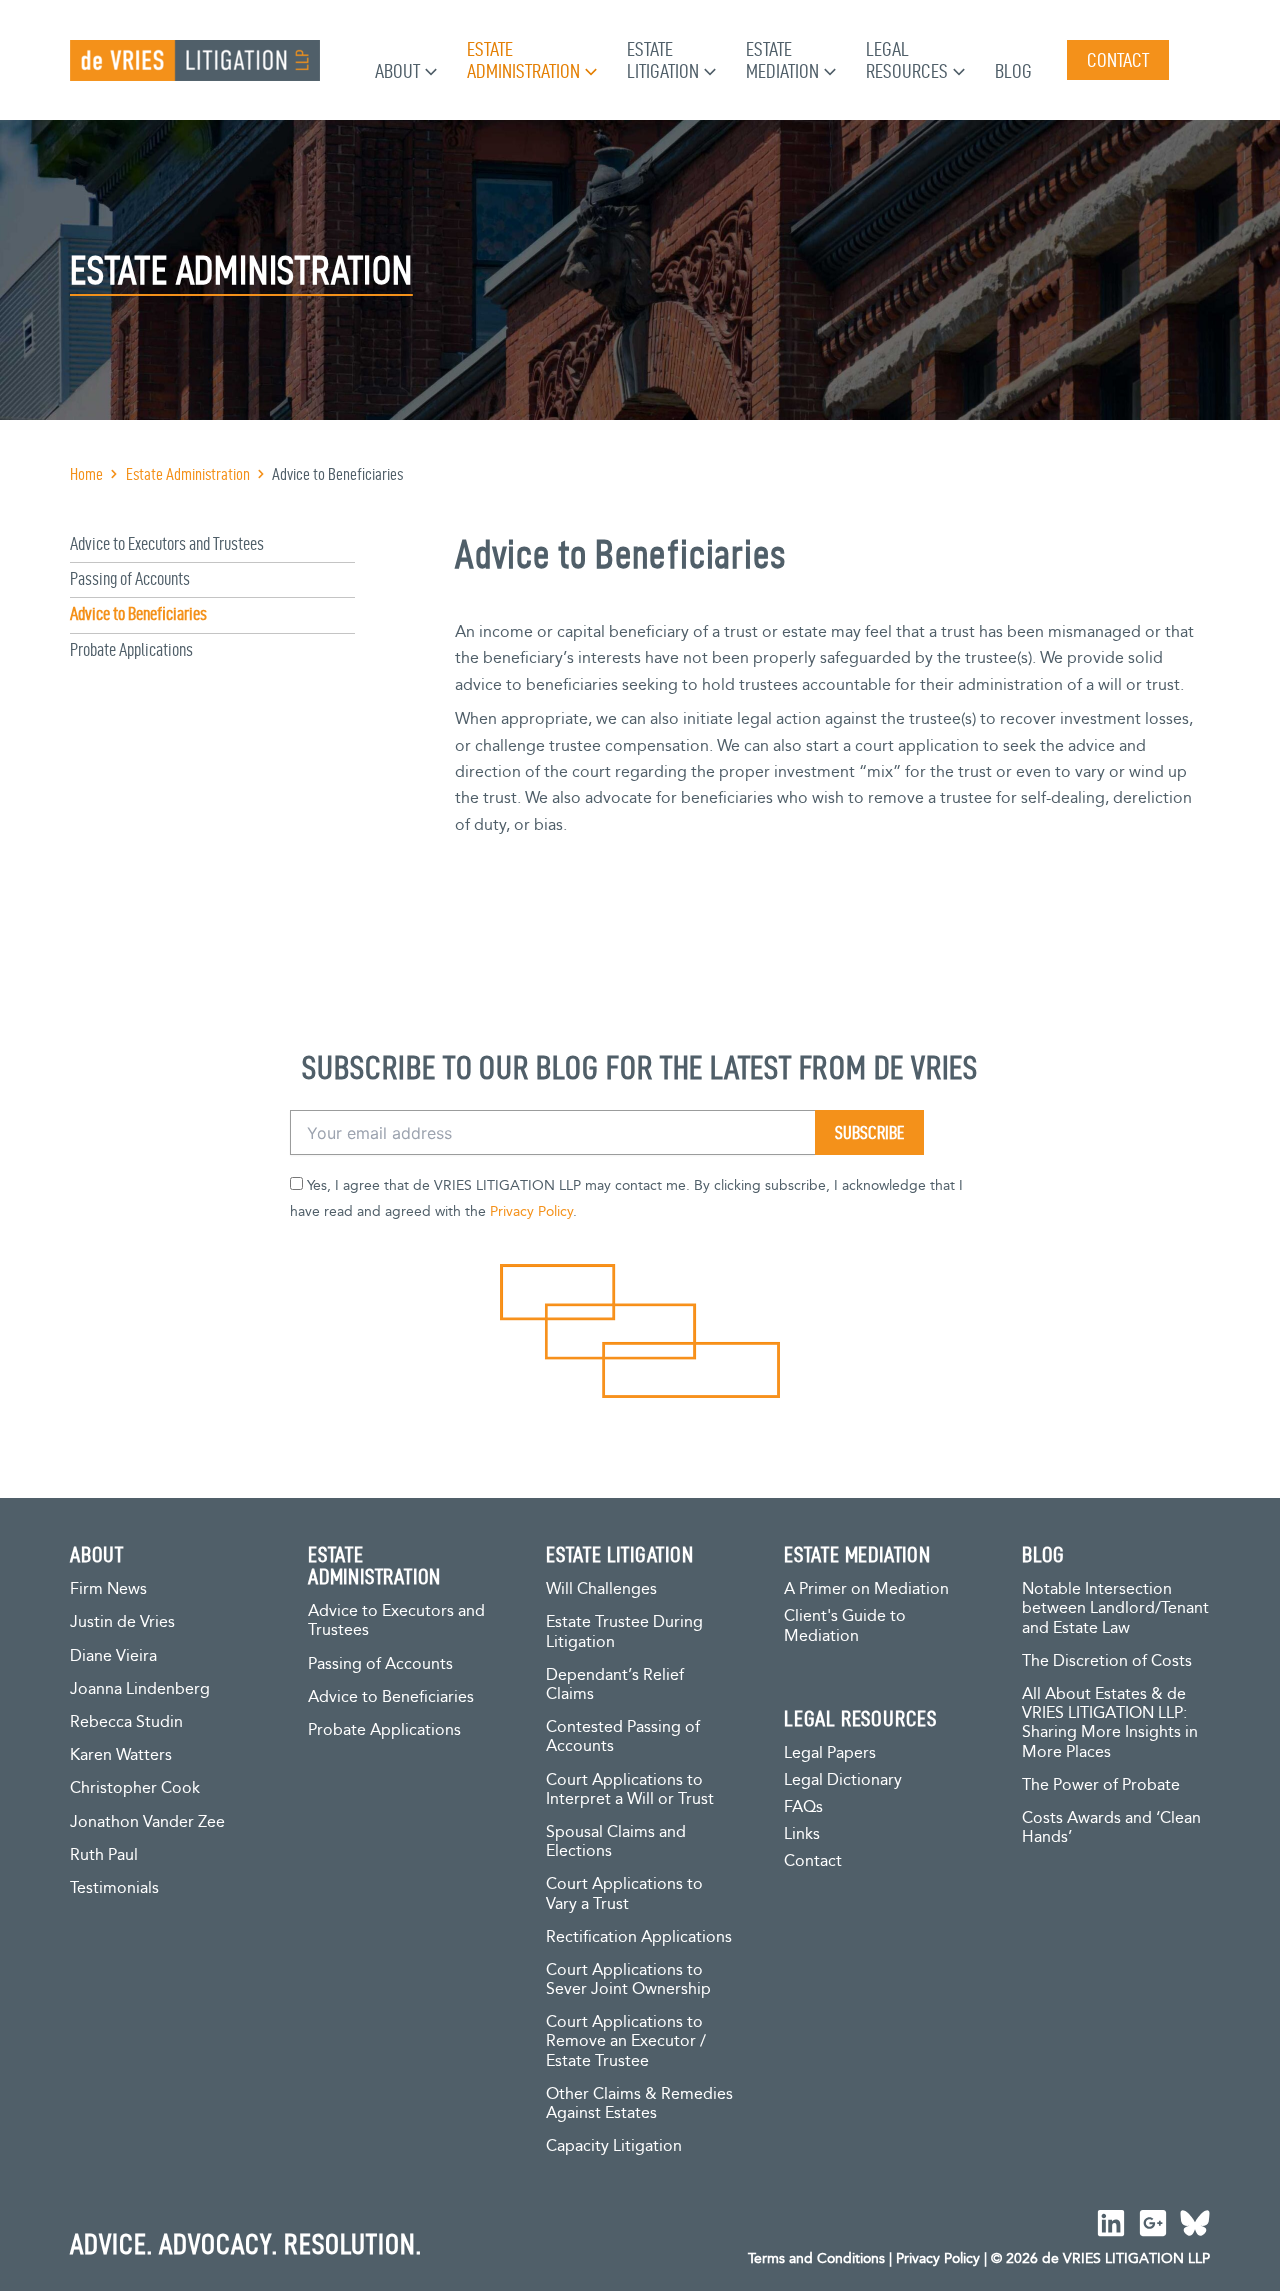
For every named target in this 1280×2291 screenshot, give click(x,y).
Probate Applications (131, 649)
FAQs (803, 1807)
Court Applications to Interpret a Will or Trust (630, 1790)
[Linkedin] (1111, 2223)
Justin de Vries (122, 1622)
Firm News (108, 1589)
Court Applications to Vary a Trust (624, 1894)
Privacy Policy (531, 1212)
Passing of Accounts (130, 578)
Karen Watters (121, 1755)
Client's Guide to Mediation (845, 1626)
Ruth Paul (104, 1855)
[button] (428, 71)
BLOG (1043, 1554)
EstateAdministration (523, 60)
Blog (1013, 71)
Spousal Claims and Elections (616, 1842)
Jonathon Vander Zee (147, 1822)
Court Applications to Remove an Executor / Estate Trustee (626, 2041)
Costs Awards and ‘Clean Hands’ (1111, 1828)
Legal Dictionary (843, 1780)
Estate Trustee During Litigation (624, 1632)
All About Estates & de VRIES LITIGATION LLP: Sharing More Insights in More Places (1110, 1723)
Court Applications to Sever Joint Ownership (628, 1980)
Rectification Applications (639, 1937)
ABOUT (97, 1554)
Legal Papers (830, 1753)
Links (802, 1834)
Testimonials (114, 1888)
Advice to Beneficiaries (138, 613)
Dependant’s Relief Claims (615, 1685)
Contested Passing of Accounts (623, 1737)
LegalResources (907, 60)
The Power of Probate (1101, 1785)
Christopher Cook (135, 1788)
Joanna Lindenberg (140, 1689)
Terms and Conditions (816, 2259)
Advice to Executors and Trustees (167, 543)
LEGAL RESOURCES (860, 1718)
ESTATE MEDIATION (857, 1554)
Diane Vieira (113, 1656)
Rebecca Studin (126, 1722)
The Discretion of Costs (1107, 1661)
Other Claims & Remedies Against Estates (639, 2104)
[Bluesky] (1195, 2223)
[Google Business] (1153, 2223)
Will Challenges (601, 1589)
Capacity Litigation (614, 2146)
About (397, 71)
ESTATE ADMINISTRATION (374, 1565)
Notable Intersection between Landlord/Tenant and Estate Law (1115, 1608)
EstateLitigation (663, 60)
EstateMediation (782, 60)
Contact (813, 1861)
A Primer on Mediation (866, 1589)
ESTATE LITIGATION (620, 1554)
